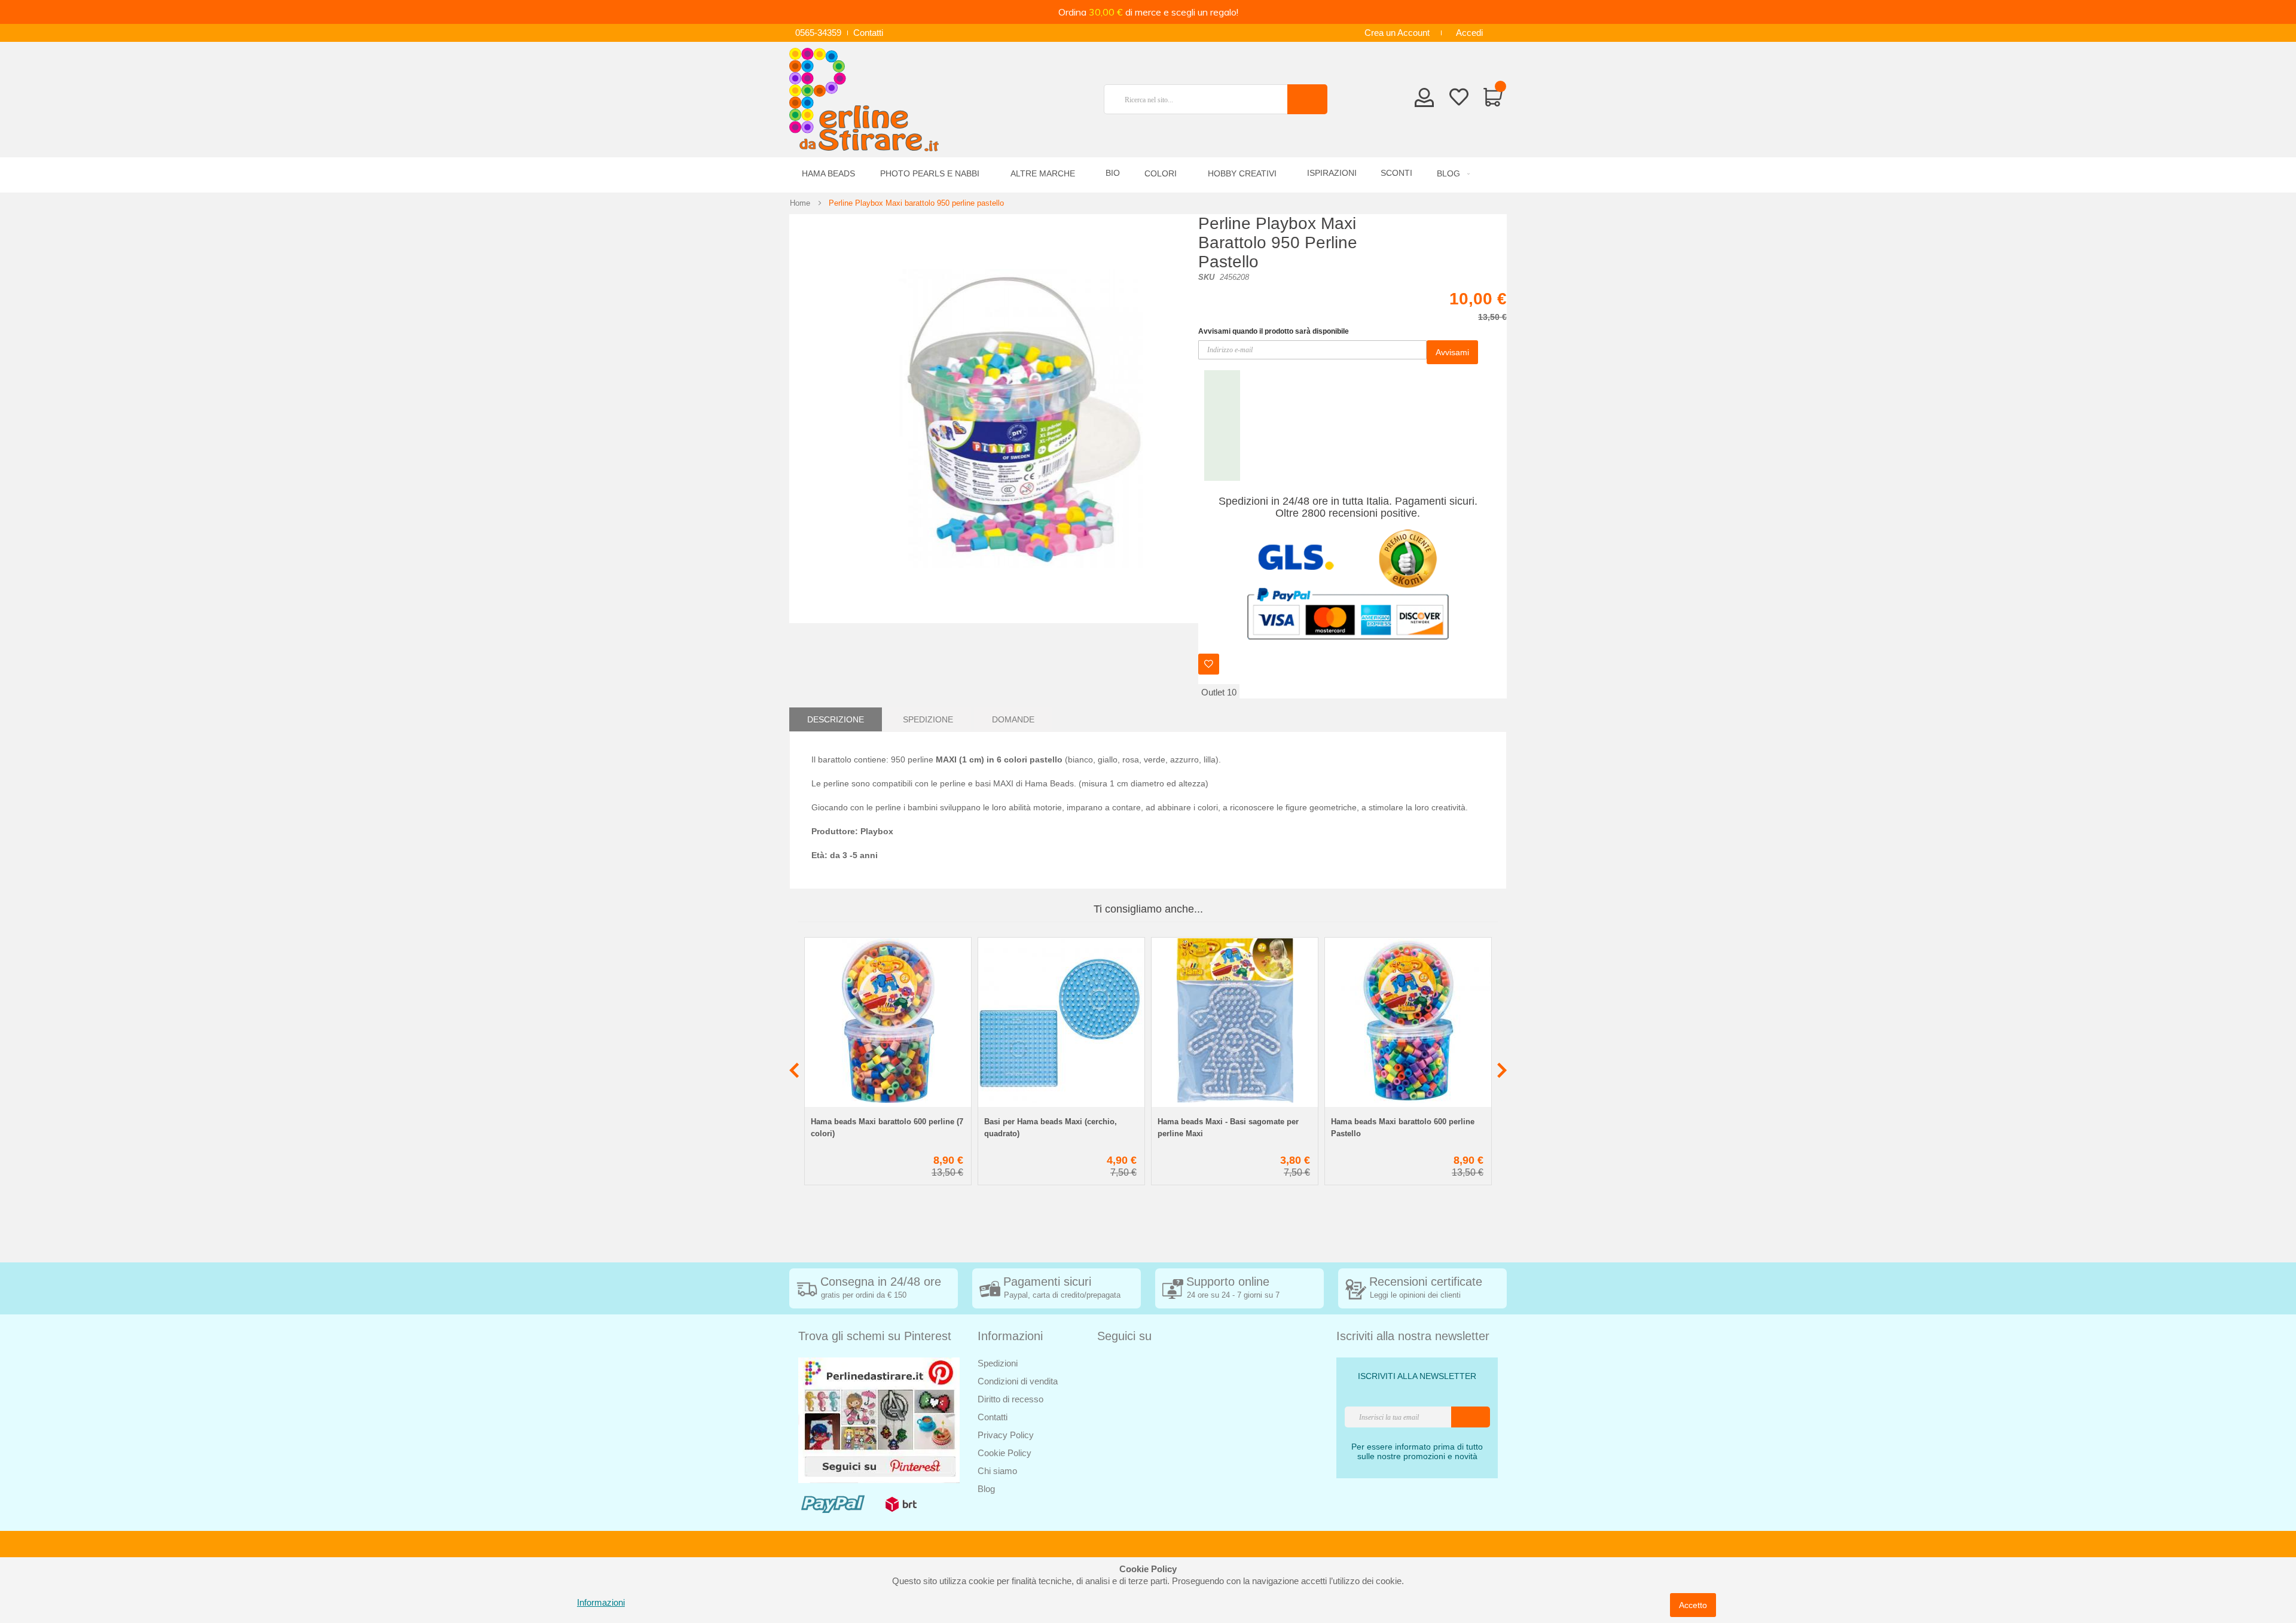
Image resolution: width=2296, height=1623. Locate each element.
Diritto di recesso (1010, 1399)
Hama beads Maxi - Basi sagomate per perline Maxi (1228, 1128)
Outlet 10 (1219, 692)
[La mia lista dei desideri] (1459, 99)
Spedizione (928, 719)
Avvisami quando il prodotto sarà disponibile (1274, 331)
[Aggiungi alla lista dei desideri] (1209, 664)
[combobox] (1201, 99)
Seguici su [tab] (1124, 1336)
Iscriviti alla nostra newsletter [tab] (1413, 1336)
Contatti (868, 33)
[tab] (836, 719)
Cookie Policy (1004, 1453)
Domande (1013, 719)
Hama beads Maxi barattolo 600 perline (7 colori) (887, 1128)
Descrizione (836, 719)
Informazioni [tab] (1010, 1336)
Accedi (1469, 33)
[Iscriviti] (1471, 1417)
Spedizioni (998, 1363)
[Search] (1307, 99)
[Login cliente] (1425, 101)
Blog (986, 1489)
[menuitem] (1451, 174)
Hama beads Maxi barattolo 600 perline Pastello (1403, 1128)
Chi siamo (997, 1471)
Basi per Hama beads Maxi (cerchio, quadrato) (1051, 1128)
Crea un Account (1397, 33)
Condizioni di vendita (1018, 1381)
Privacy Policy (1006, 1435)
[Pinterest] (879, 1419)
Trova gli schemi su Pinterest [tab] (875, 1336)
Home (800, 203)
